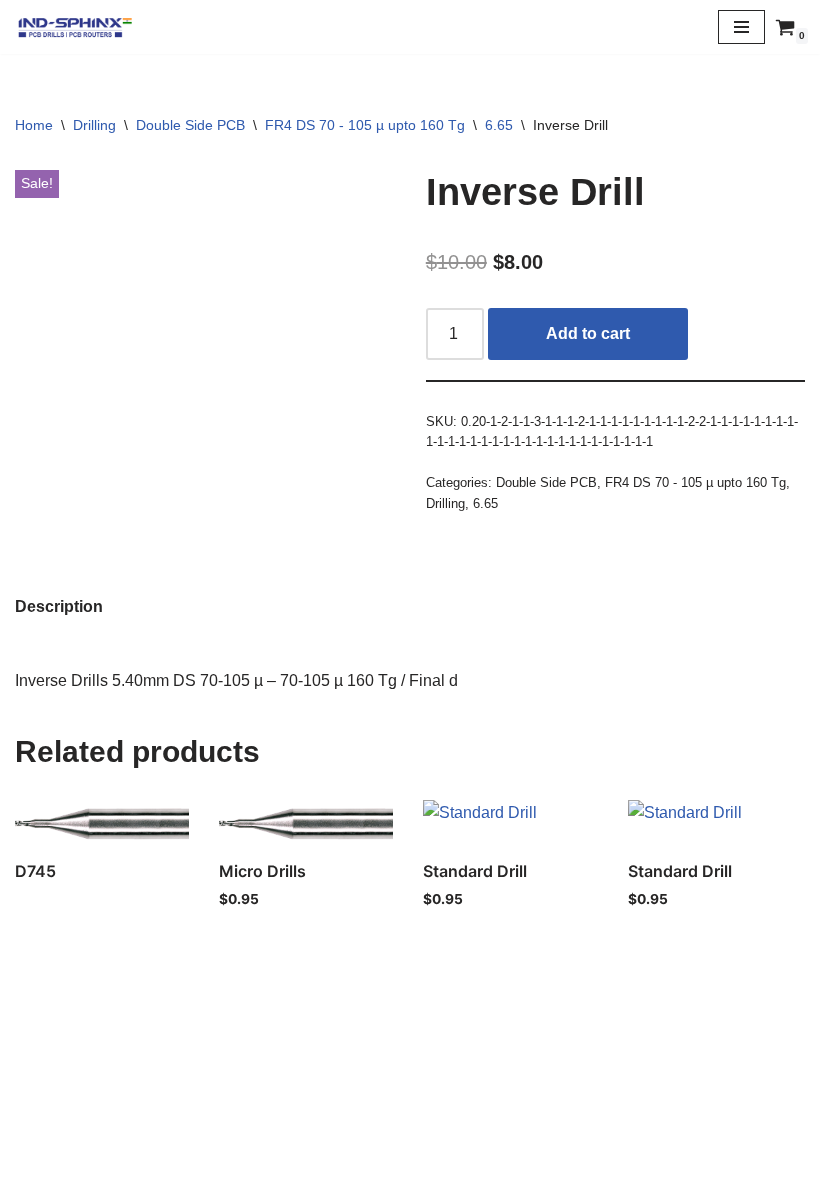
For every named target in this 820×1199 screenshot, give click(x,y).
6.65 (499, 125)
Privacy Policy (410, 1139)
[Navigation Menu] (741, 27)
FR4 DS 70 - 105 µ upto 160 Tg (365, 125)
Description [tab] (59, 606)
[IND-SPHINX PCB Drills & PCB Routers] (75, 27)
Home (34, 125)
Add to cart (588, 333)
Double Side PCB (190, 125)
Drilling (94, 125)
